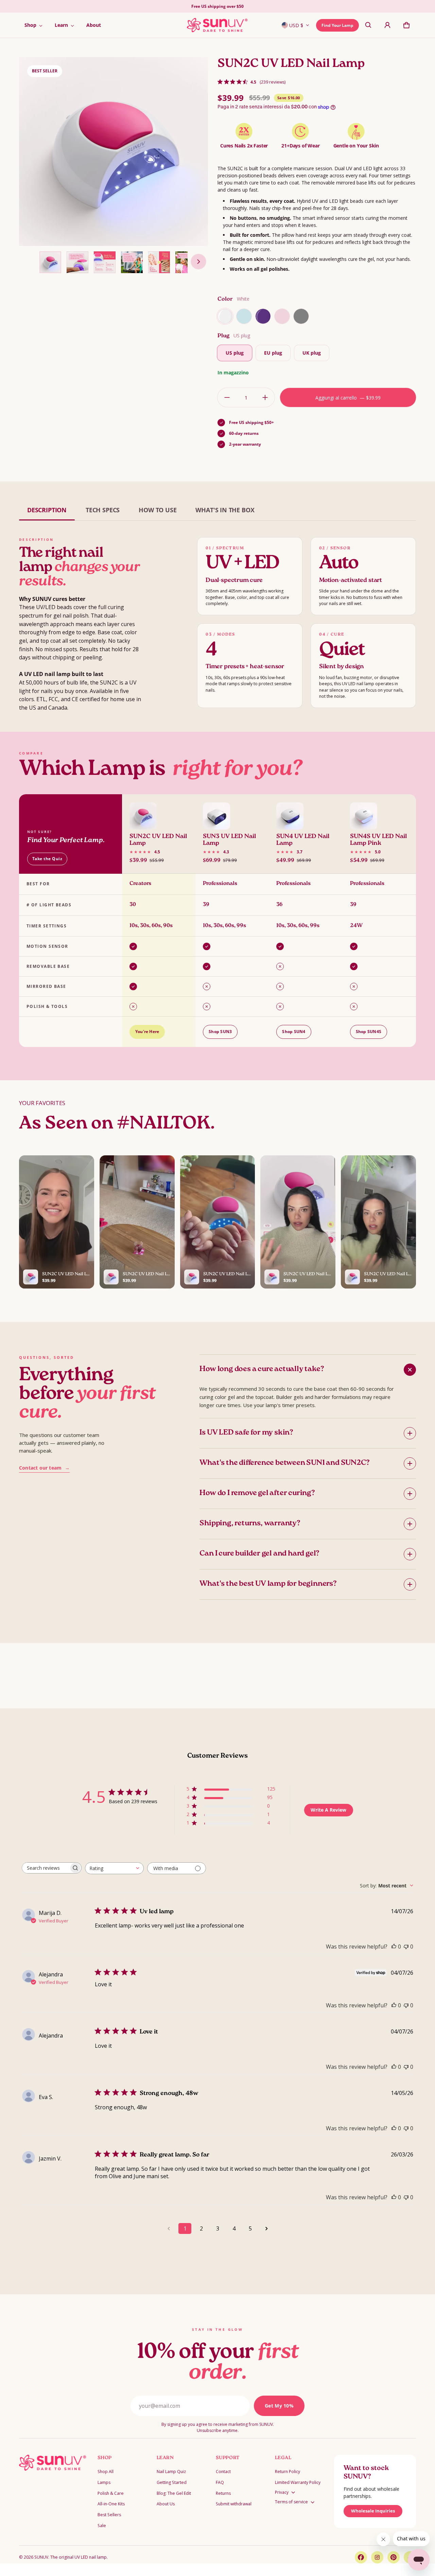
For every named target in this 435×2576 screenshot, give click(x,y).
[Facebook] (361, 2557)
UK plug (312, 353)
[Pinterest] (394, 2557)
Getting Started (172, 2482)
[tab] (47, 510)
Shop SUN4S (369, 1032)
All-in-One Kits (111, 2504)
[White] (225, 316)
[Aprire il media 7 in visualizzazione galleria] (186, 262)
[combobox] (114, 1868)
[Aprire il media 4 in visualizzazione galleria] (105, 262)
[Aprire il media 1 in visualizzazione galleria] (50, 262)
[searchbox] (46, 1868)
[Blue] (244, 316)
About (94, 25)
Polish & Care (111, 2493)
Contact (223, 2472)
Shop (30, 25)
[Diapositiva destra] (198, 262)
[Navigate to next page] (266, 2228)
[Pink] (282, 316)
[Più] (265, 397)
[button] (368, 25)
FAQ (220, 2482)
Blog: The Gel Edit (174, 2493)
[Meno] (227, 397)
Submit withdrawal (234, 2504)
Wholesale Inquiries (373, 2511)
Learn (61, 25)
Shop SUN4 (294, 1032)
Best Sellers (109, 2515)
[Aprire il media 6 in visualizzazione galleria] (159, 262)
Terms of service (291, 2502)
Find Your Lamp (337, 25)
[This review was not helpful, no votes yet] (406, 1947)
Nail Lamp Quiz (171, 2472)
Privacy (282, 2492)
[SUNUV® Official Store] (217, 25)
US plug (235, 353)
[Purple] (263, 316)
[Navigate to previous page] (169, 2228)
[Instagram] (377, 2557)
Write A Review (328, 1810)
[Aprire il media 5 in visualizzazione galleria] (132, 262)
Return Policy (288, 2472)
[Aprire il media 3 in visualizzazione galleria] (77, 262)
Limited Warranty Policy (298, 2482)
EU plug (273, 353)
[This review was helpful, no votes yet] (394, 1947)
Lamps (104, 2482)
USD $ (296, 25)
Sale (102, 2526)
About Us (166, 2504)
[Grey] (301, 316)
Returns (223, 2493)
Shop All (106, 2472)
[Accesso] (387, 25)
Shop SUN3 (220, 1032)
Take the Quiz (47, 859)
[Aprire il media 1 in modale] (114, 152)
